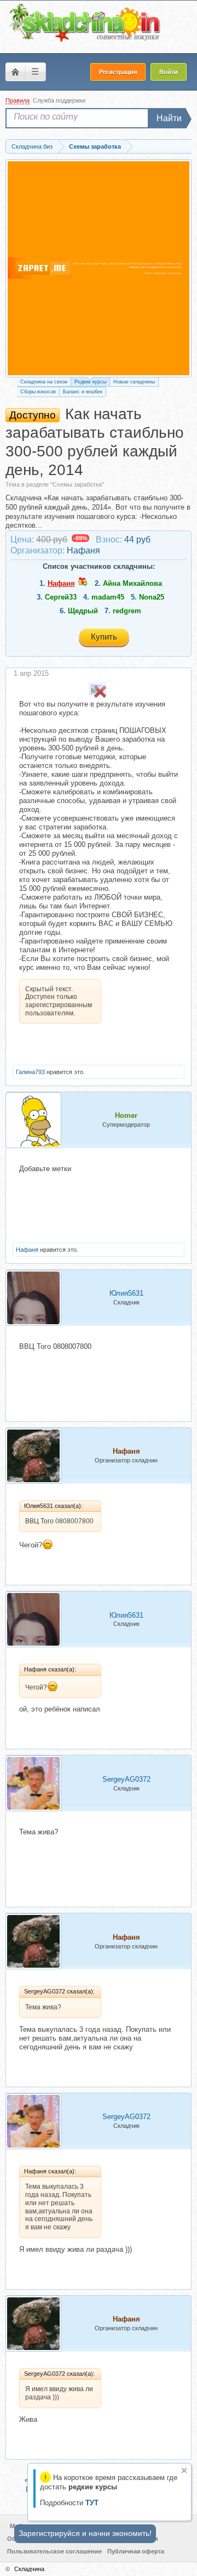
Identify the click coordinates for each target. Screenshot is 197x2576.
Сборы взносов (38, 392)
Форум (15, 72)
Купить (104, 637)
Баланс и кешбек (83, 392)
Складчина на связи (44, 382)
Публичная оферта (136, 2551)
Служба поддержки (59, 100)
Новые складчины (134, 382)
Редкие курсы (90, 382)
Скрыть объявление (184, 2470)
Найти (169, 118)
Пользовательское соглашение (54, 2551)
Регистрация (118, 72)
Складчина (29, 2569)
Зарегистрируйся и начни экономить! (85, 2533)
